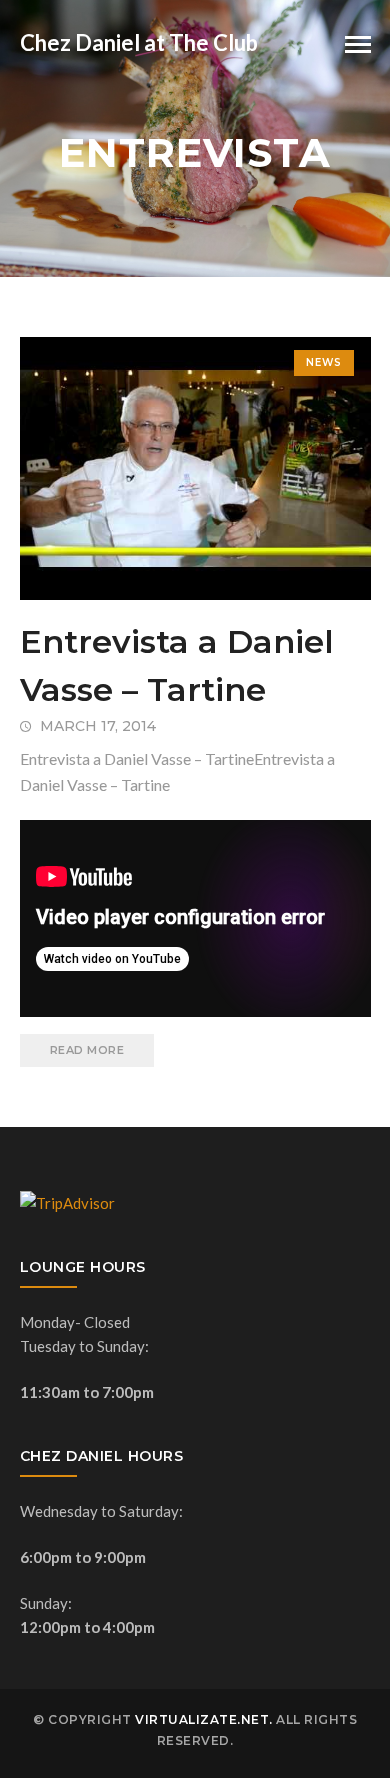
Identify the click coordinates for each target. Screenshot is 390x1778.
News (324, 362)
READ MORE (87, 1050)
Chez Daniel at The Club (139, 42)
